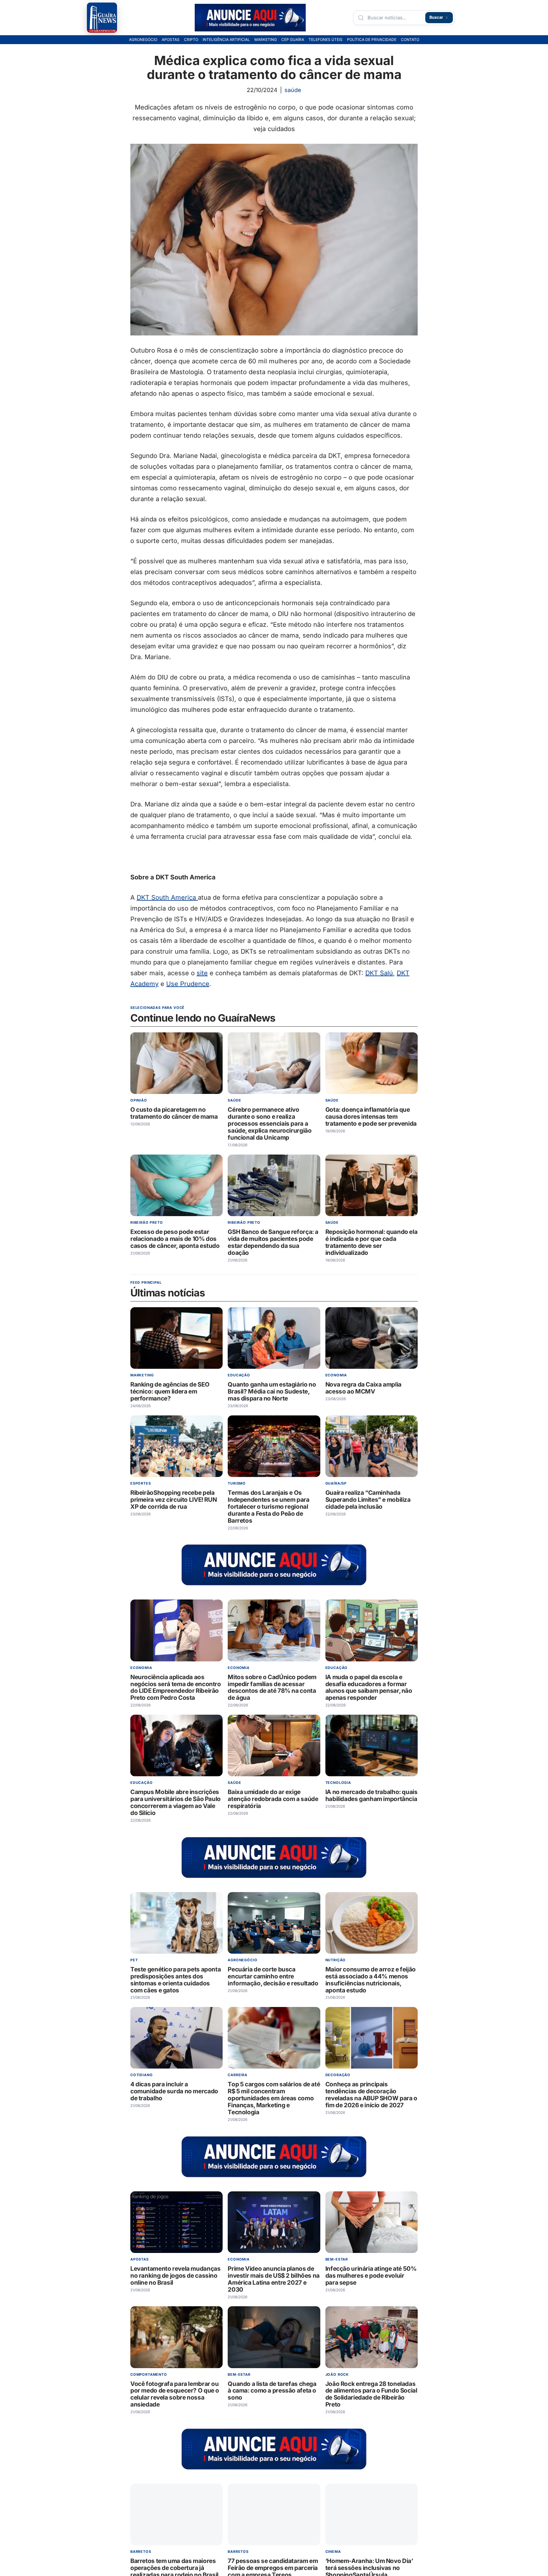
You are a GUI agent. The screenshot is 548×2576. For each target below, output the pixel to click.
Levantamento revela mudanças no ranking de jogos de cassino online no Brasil (175, 2276)
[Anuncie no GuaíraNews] (250, 18)
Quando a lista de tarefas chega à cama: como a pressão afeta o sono (272, 2391)
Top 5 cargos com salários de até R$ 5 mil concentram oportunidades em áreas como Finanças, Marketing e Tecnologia (274, 2099)
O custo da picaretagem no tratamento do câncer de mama (174, 1113)
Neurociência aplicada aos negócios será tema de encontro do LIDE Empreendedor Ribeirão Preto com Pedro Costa (176, 1688)
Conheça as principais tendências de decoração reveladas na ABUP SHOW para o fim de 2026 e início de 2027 (371, 2095)
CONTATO (410, 40)
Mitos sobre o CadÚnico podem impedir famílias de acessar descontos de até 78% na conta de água (272, 1688)
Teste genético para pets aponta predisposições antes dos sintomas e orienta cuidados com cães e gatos (176, 1980)
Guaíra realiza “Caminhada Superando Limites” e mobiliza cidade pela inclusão (368, 1500)
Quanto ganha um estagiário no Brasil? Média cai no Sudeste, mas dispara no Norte (272, 1392)
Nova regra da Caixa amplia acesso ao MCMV (363, 1388)
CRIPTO (191, 40)
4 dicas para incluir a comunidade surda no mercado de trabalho (174, 2092)
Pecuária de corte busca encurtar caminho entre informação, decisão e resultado (273, 1976)
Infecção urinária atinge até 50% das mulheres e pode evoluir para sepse (371, 2276)
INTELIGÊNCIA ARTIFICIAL (226, 40)
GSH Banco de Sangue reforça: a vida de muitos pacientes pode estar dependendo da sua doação (273, 1242)
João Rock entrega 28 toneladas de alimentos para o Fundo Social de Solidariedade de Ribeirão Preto (371, 2394)
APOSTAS (171, 40)
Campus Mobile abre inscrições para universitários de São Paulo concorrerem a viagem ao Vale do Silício (176, 1803)
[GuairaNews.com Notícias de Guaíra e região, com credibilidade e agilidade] (102, 18)
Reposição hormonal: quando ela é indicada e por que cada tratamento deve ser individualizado (372, 1242)
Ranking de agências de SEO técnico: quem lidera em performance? (170, 1392)
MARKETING (266, 40)
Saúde (293, 90)
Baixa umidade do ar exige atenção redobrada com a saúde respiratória (273, 1799)
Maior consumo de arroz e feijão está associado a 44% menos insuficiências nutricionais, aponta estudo (371, 1980)
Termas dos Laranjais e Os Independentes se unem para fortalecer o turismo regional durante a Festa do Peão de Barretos (268, 1507)
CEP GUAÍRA (293, 40)
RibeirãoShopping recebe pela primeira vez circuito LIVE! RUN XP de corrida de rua (173, 1500)
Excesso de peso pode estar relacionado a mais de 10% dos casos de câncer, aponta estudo (175, 1239)
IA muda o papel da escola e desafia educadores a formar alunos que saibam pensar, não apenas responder (369, 1688)
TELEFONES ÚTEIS (326, 40)
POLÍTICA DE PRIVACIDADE (372, 40)
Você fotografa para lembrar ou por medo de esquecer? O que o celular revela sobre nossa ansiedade (175, 2394)
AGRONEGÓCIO (143, 40)
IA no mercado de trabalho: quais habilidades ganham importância (372, 1796)
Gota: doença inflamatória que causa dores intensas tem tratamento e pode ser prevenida (371, 1117)
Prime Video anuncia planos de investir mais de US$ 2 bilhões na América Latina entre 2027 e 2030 (274, 2279)
